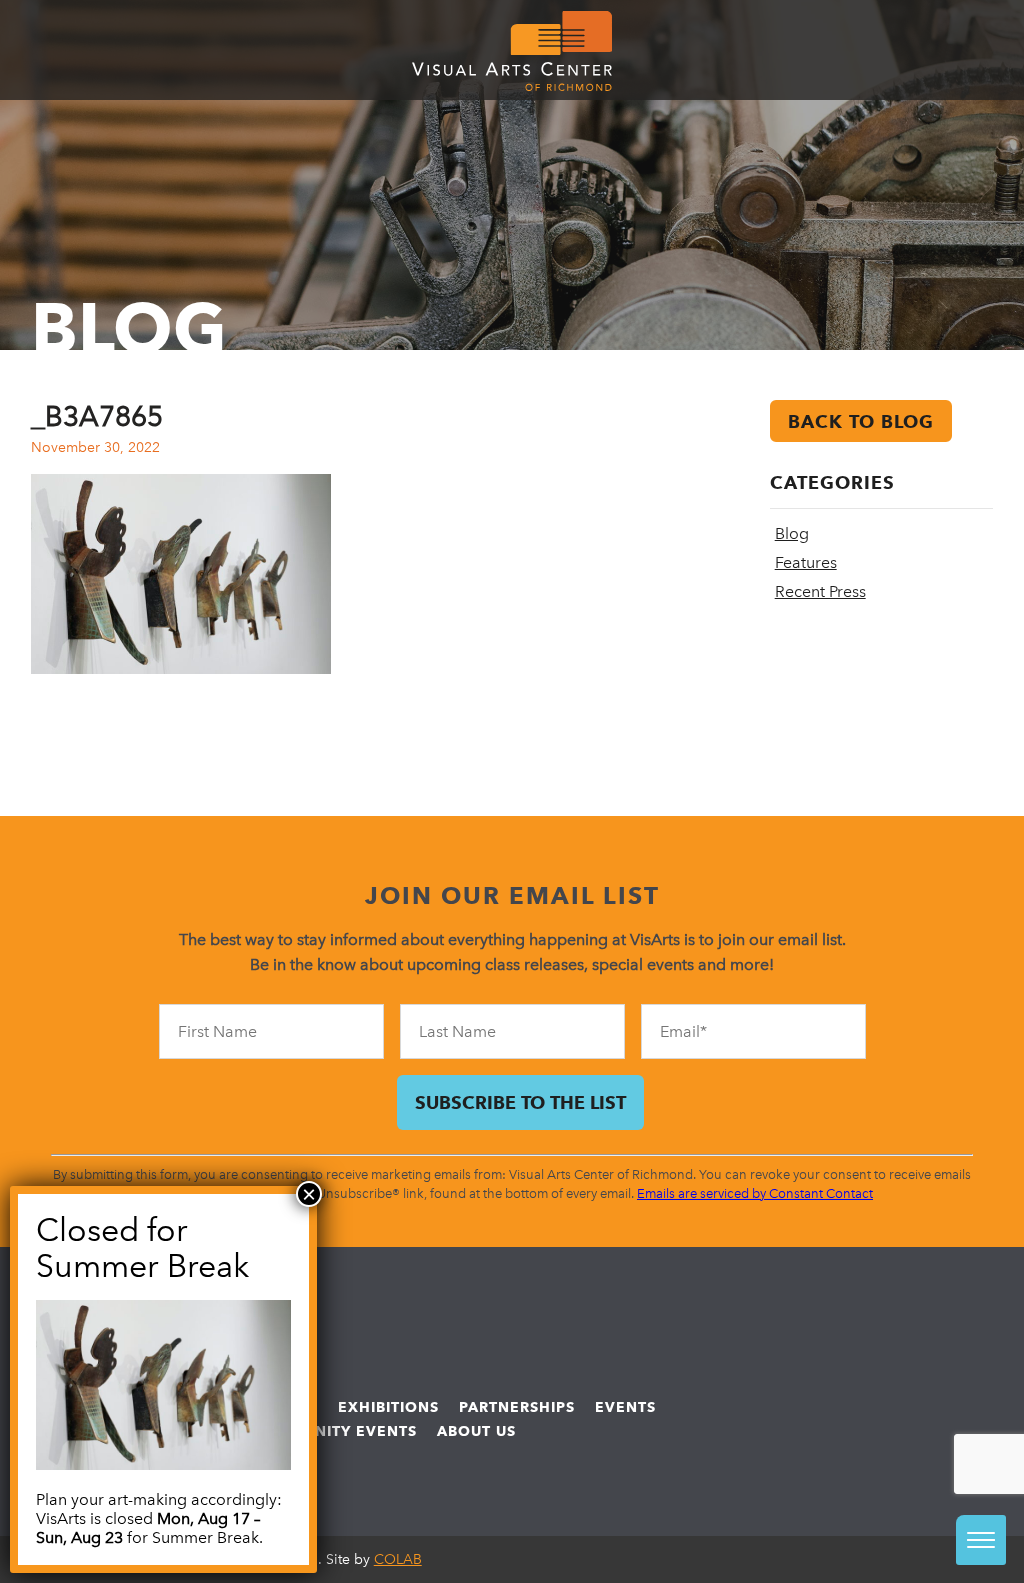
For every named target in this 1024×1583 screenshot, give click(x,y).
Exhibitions (388, 1407)
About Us (476, 1431)
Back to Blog (861, 421)
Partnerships (517, 1407)
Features (806, 562)
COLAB (398, 1559)
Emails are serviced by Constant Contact (755, 1193)
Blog (792, 533)
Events (625, 1407)
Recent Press (820, 591)
